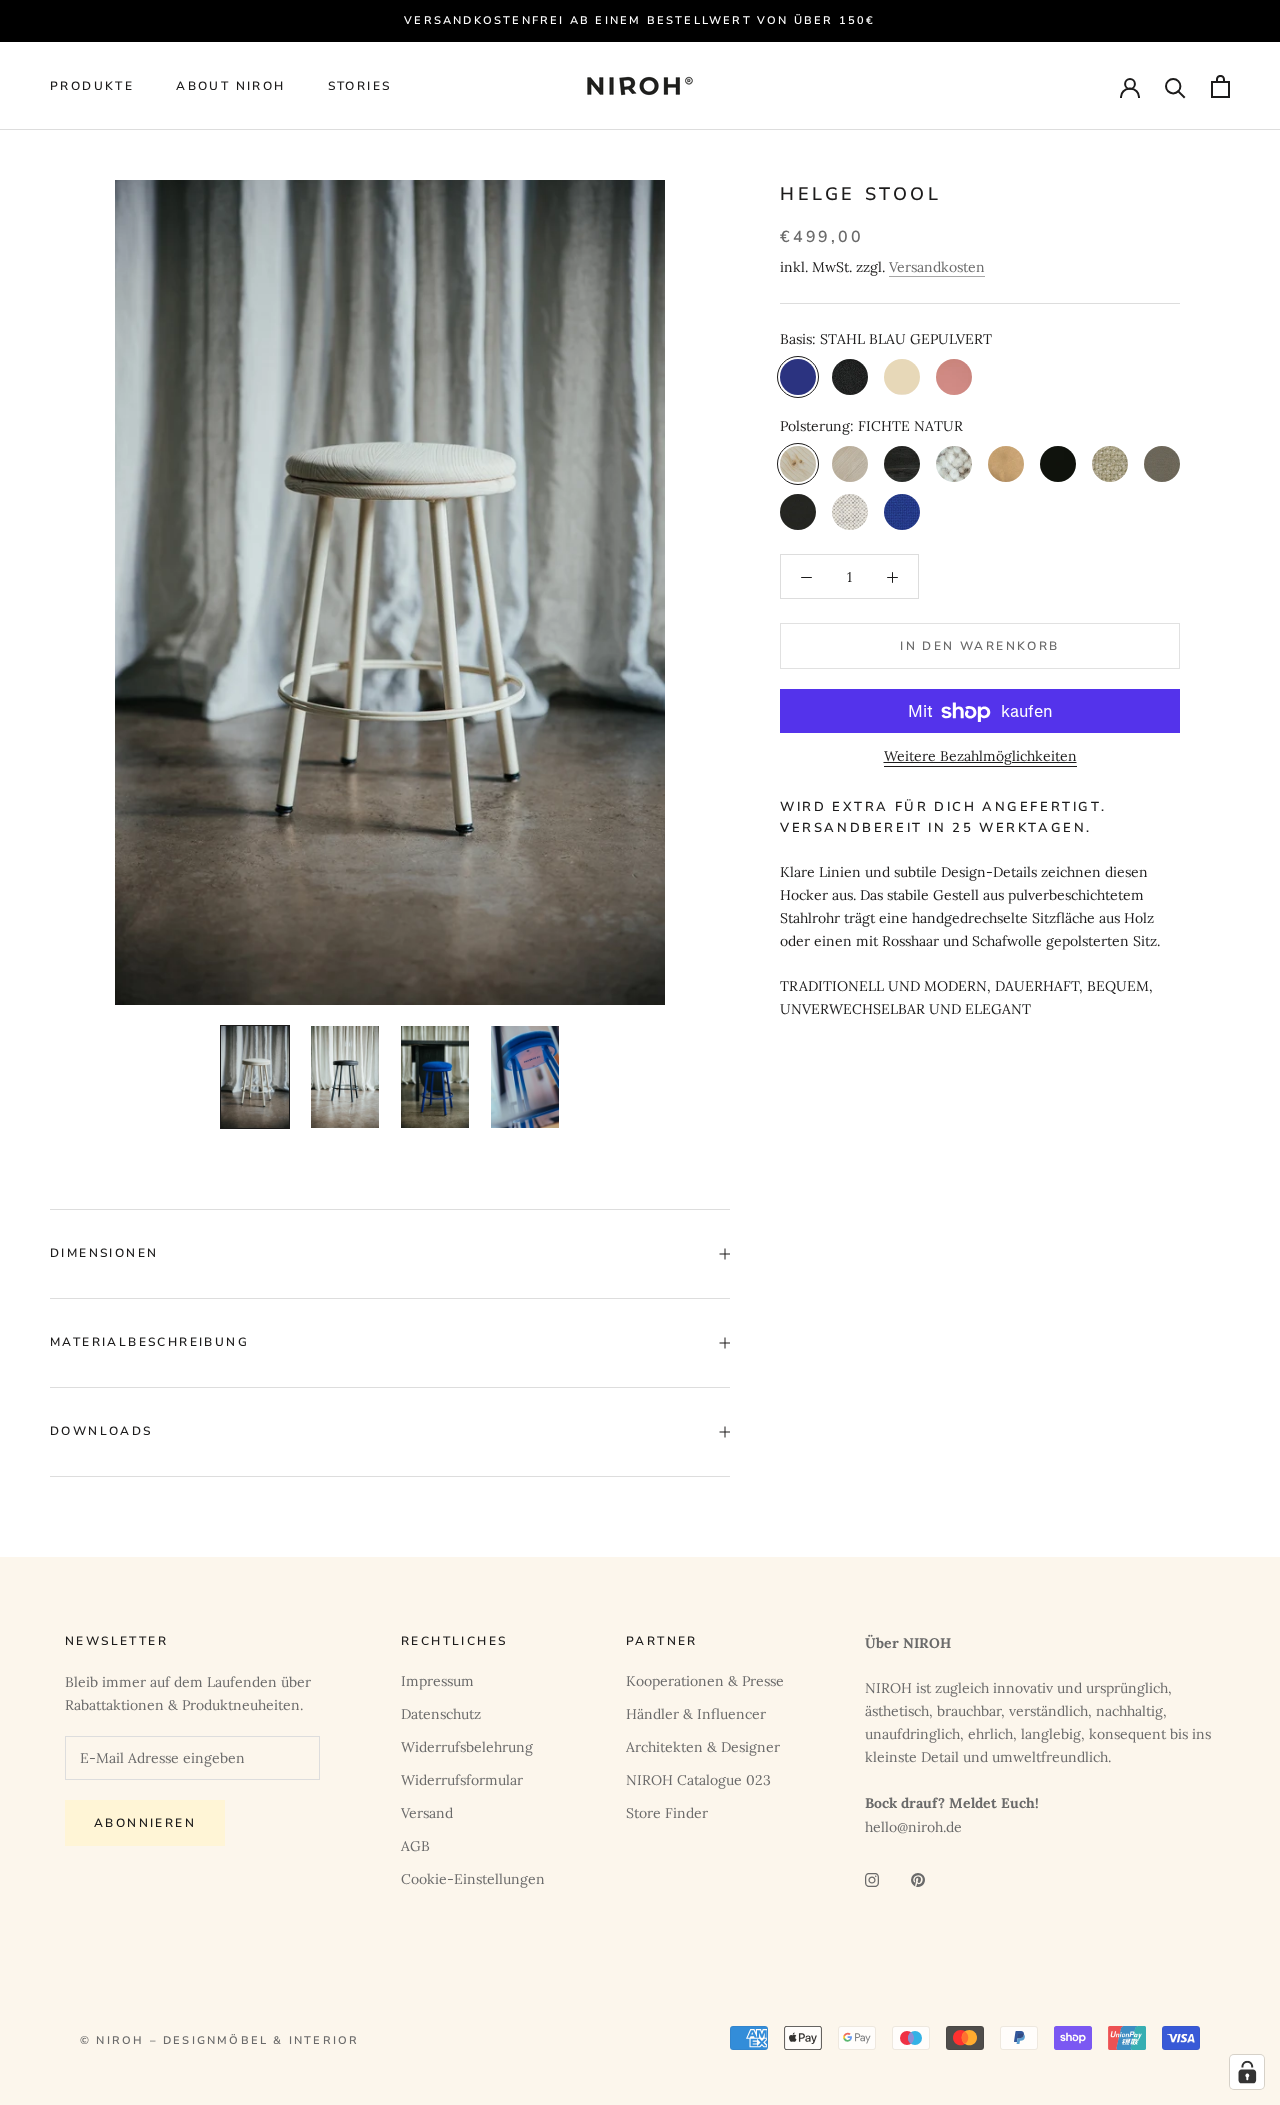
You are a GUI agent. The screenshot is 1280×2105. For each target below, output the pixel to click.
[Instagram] (872, 1878)
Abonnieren (145, 1823)
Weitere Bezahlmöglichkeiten (980, 757)
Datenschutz (441, 1714)
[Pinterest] (918, 1878)
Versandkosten (937, 267)
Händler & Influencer (696, 1714)
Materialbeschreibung (149, 1342)
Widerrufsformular (462, 1780)
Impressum (437, 1681)
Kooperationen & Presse (705, 1681)
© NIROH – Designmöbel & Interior (219, 2040)
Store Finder (667, 1813)
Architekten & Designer (703, 1747)
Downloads (101, 1431)
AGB (415, 1846)
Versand (427, 1813)
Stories (360, 87)
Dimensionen (104, 1253)
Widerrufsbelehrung (467, 1747)
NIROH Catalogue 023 (698, 1780)
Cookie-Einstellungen (473, 1879)
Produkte (92, 87)
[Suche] (1175, 86)
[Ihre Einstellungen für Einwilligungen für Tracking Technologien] (1247, 2072)
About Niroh (230, 87)
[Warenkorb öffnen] (1220, 86)
